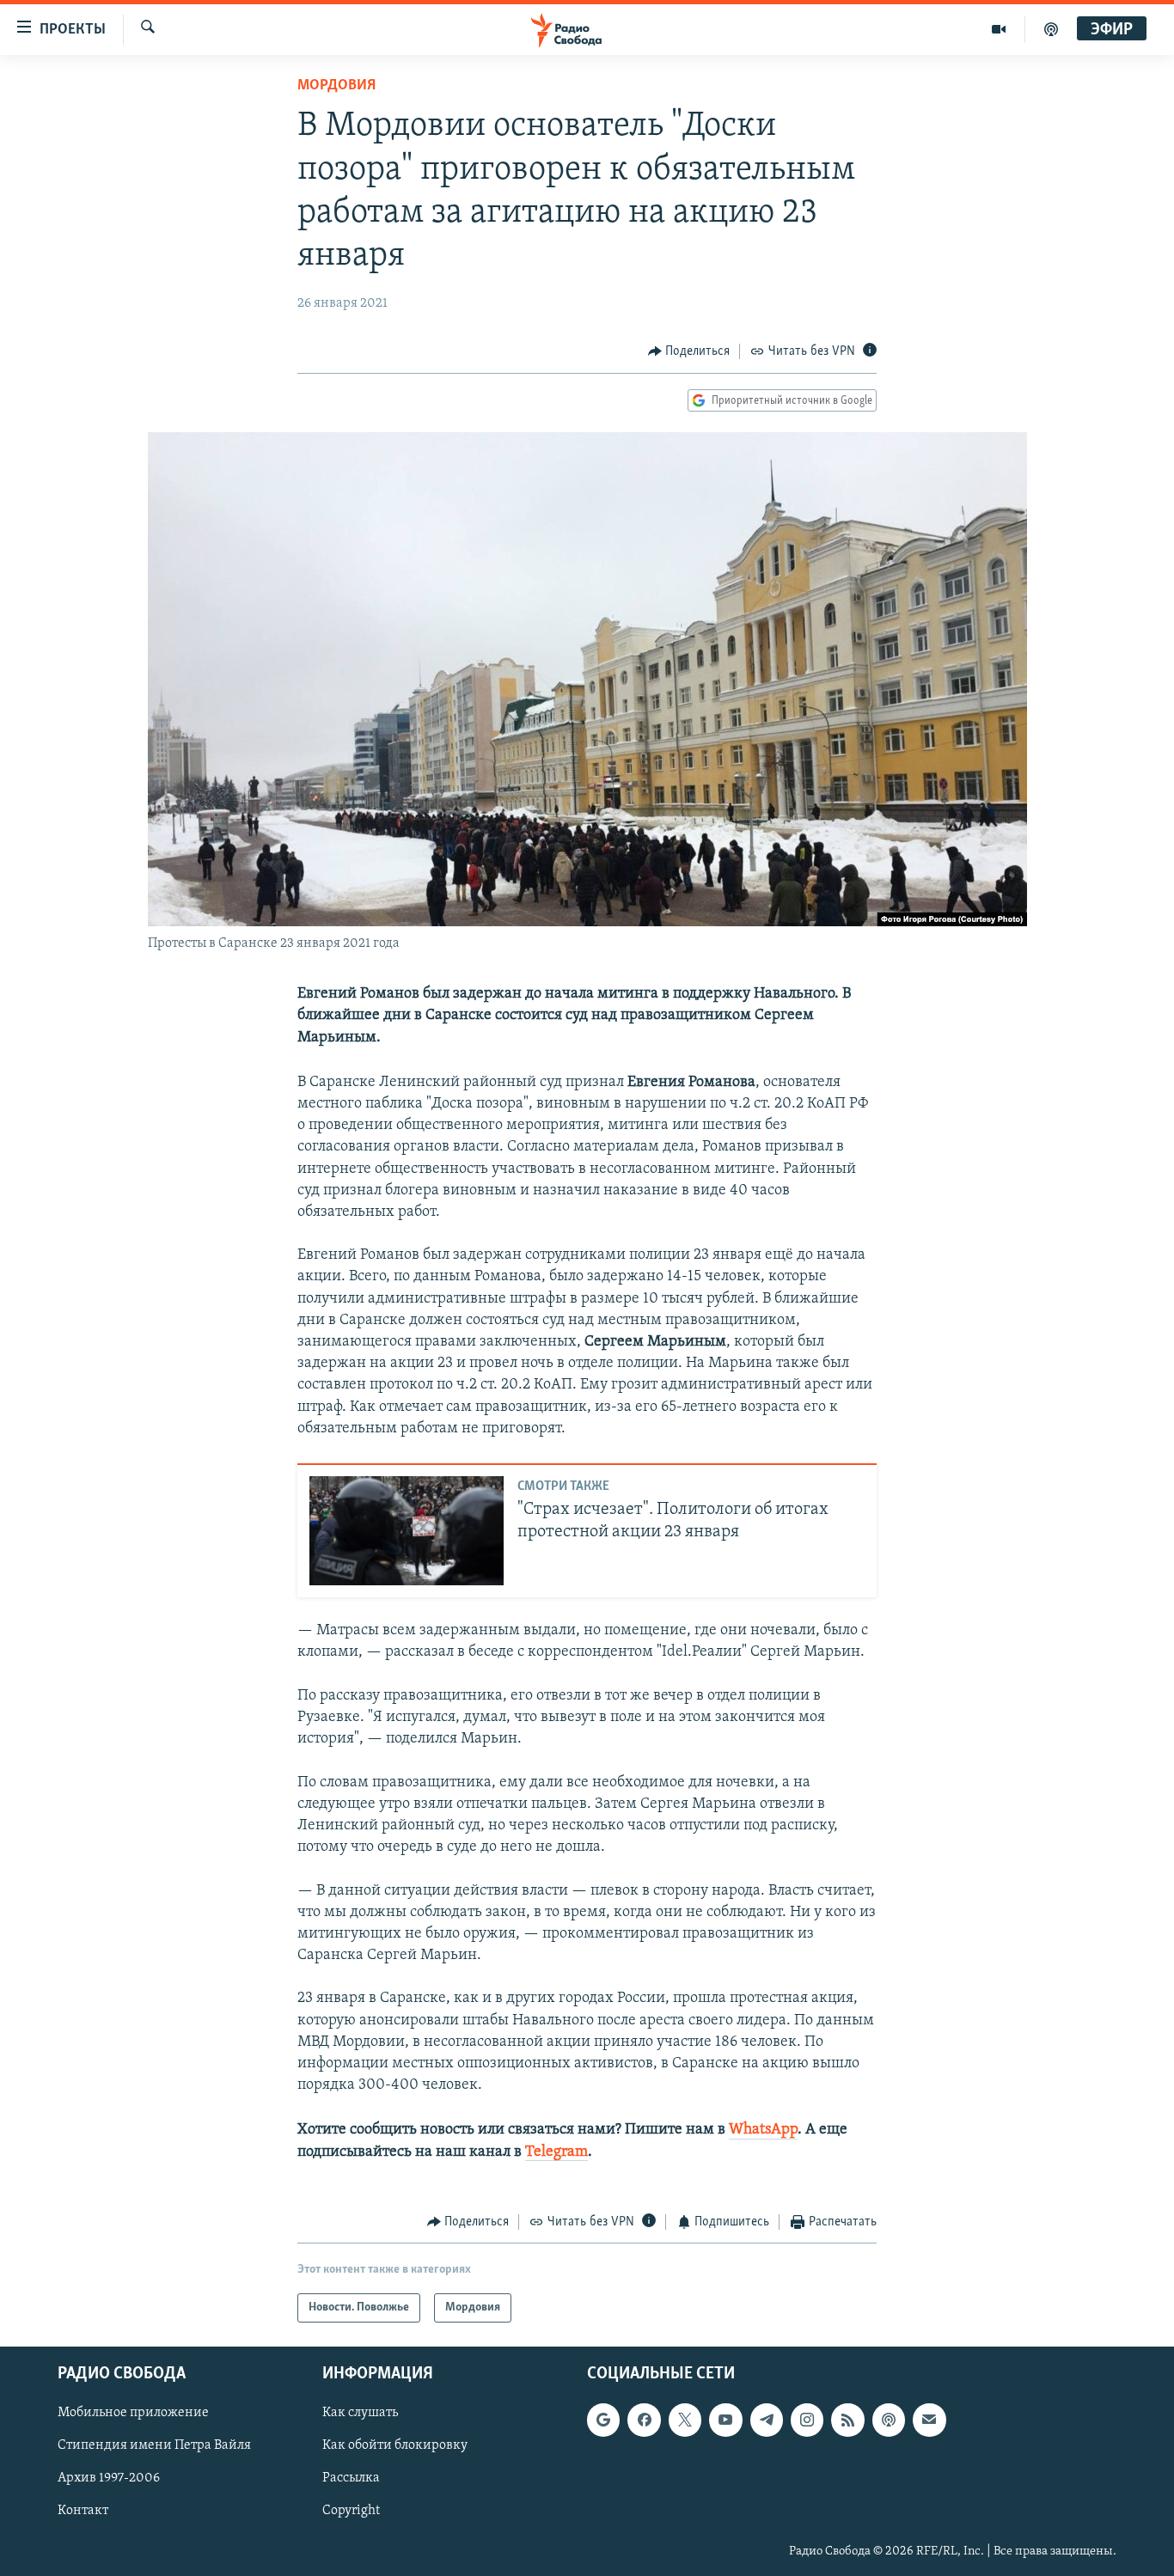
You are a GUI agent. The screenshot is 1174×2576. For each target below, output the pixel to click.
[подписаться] (929, 2420)
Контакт (83, 2512)
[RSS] (847, 2420)
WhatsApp (763, 2130)
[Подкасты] (889, 2420)
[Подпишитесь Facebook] (644, 2420)
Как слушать (360, 2414)
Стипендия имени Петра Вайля (154, 2446)
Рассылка (351, 2479)
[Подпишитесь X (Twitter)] (685, 2420)
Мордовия (336, 86)
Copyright (351, 2512)
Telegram (556, 2152)
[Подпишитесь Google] (603, 2420)
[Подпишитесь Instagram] (807, 2420)
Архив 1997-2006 (109, 2479)
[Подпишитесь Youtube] (725, 2420)
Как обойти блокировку (395, 2446)
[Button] (689, 351)
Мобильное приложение (133, 2414)
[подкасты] (1051, 29)
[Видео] (999, 29)
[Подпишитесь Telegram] (767, 2420)
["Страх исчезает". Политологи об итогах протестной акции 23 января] (407, 1531)
